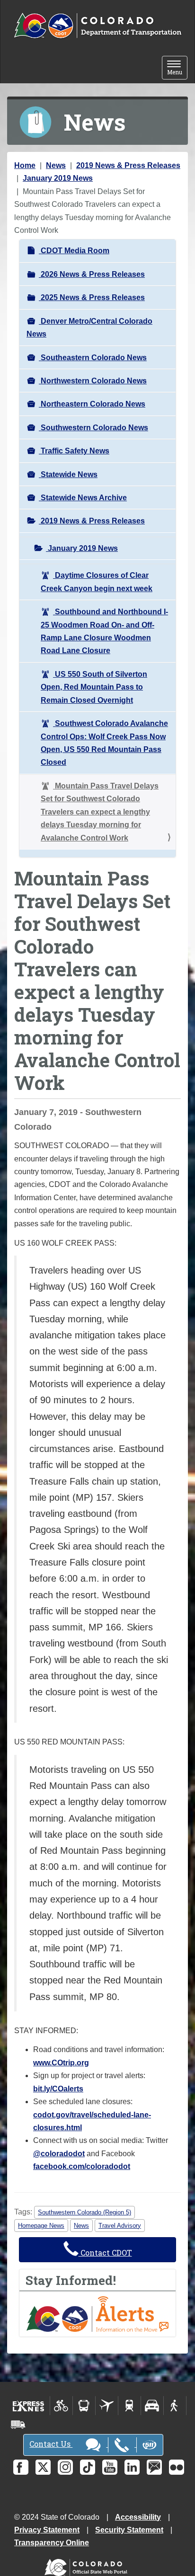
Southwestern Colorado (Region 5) (84, 2212)
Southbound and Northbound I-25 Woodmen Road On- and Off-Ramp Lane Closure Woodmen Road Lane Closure (104, 631)
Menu (177, 68)
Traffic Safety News (74, 451)
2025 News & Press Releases (92, 297)
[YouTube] (110, 2467)
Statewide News (68, 474)
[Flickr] (177, 2467)
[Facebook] (21, 2467)
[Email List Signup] (154, 2467)
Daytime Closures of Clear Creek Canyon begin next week (97, 582)
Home (25, 165)
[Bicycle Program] (61, 2406)
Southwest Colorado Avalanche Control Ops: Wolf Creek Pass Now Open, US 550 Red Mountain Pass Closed (104, 743)
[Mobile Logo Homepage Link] (97, 26)
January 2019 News (58, 178)
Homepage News (41, 2226)
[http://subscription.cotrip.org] (97, 2313)
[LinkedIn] (132, 2467)
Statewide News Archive (83, 498)
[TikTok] (88, 2467)
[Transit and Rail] (84, 2406)
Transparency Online (52, 2543)
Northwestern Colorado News (93, 381)
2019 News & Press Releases (128, 165)
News (56, 165)
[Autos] (152, 2406)
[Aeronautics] (107, 2406)
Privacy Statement (47, 2530)
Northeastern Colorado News (92, 404)
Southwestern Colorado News (93, 428)
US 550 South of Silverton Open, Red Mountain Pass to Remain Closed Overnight (94, 687)
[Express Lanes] (29, 2406)
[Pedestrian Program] (175, 2406)
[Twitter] (43, 2467)
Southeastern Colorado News (93, 358)
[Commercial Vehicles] (18, 2425)
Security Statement (129, 2530)
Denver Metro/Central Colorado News (89, 328)
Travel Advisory (120, 2226)
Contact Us (51, 2444)
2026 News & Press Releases (92, 274)
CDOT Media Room (74, 251)
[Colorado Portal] (88, 2565)
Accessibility (138, 2517)
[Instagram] (65, 2467)
